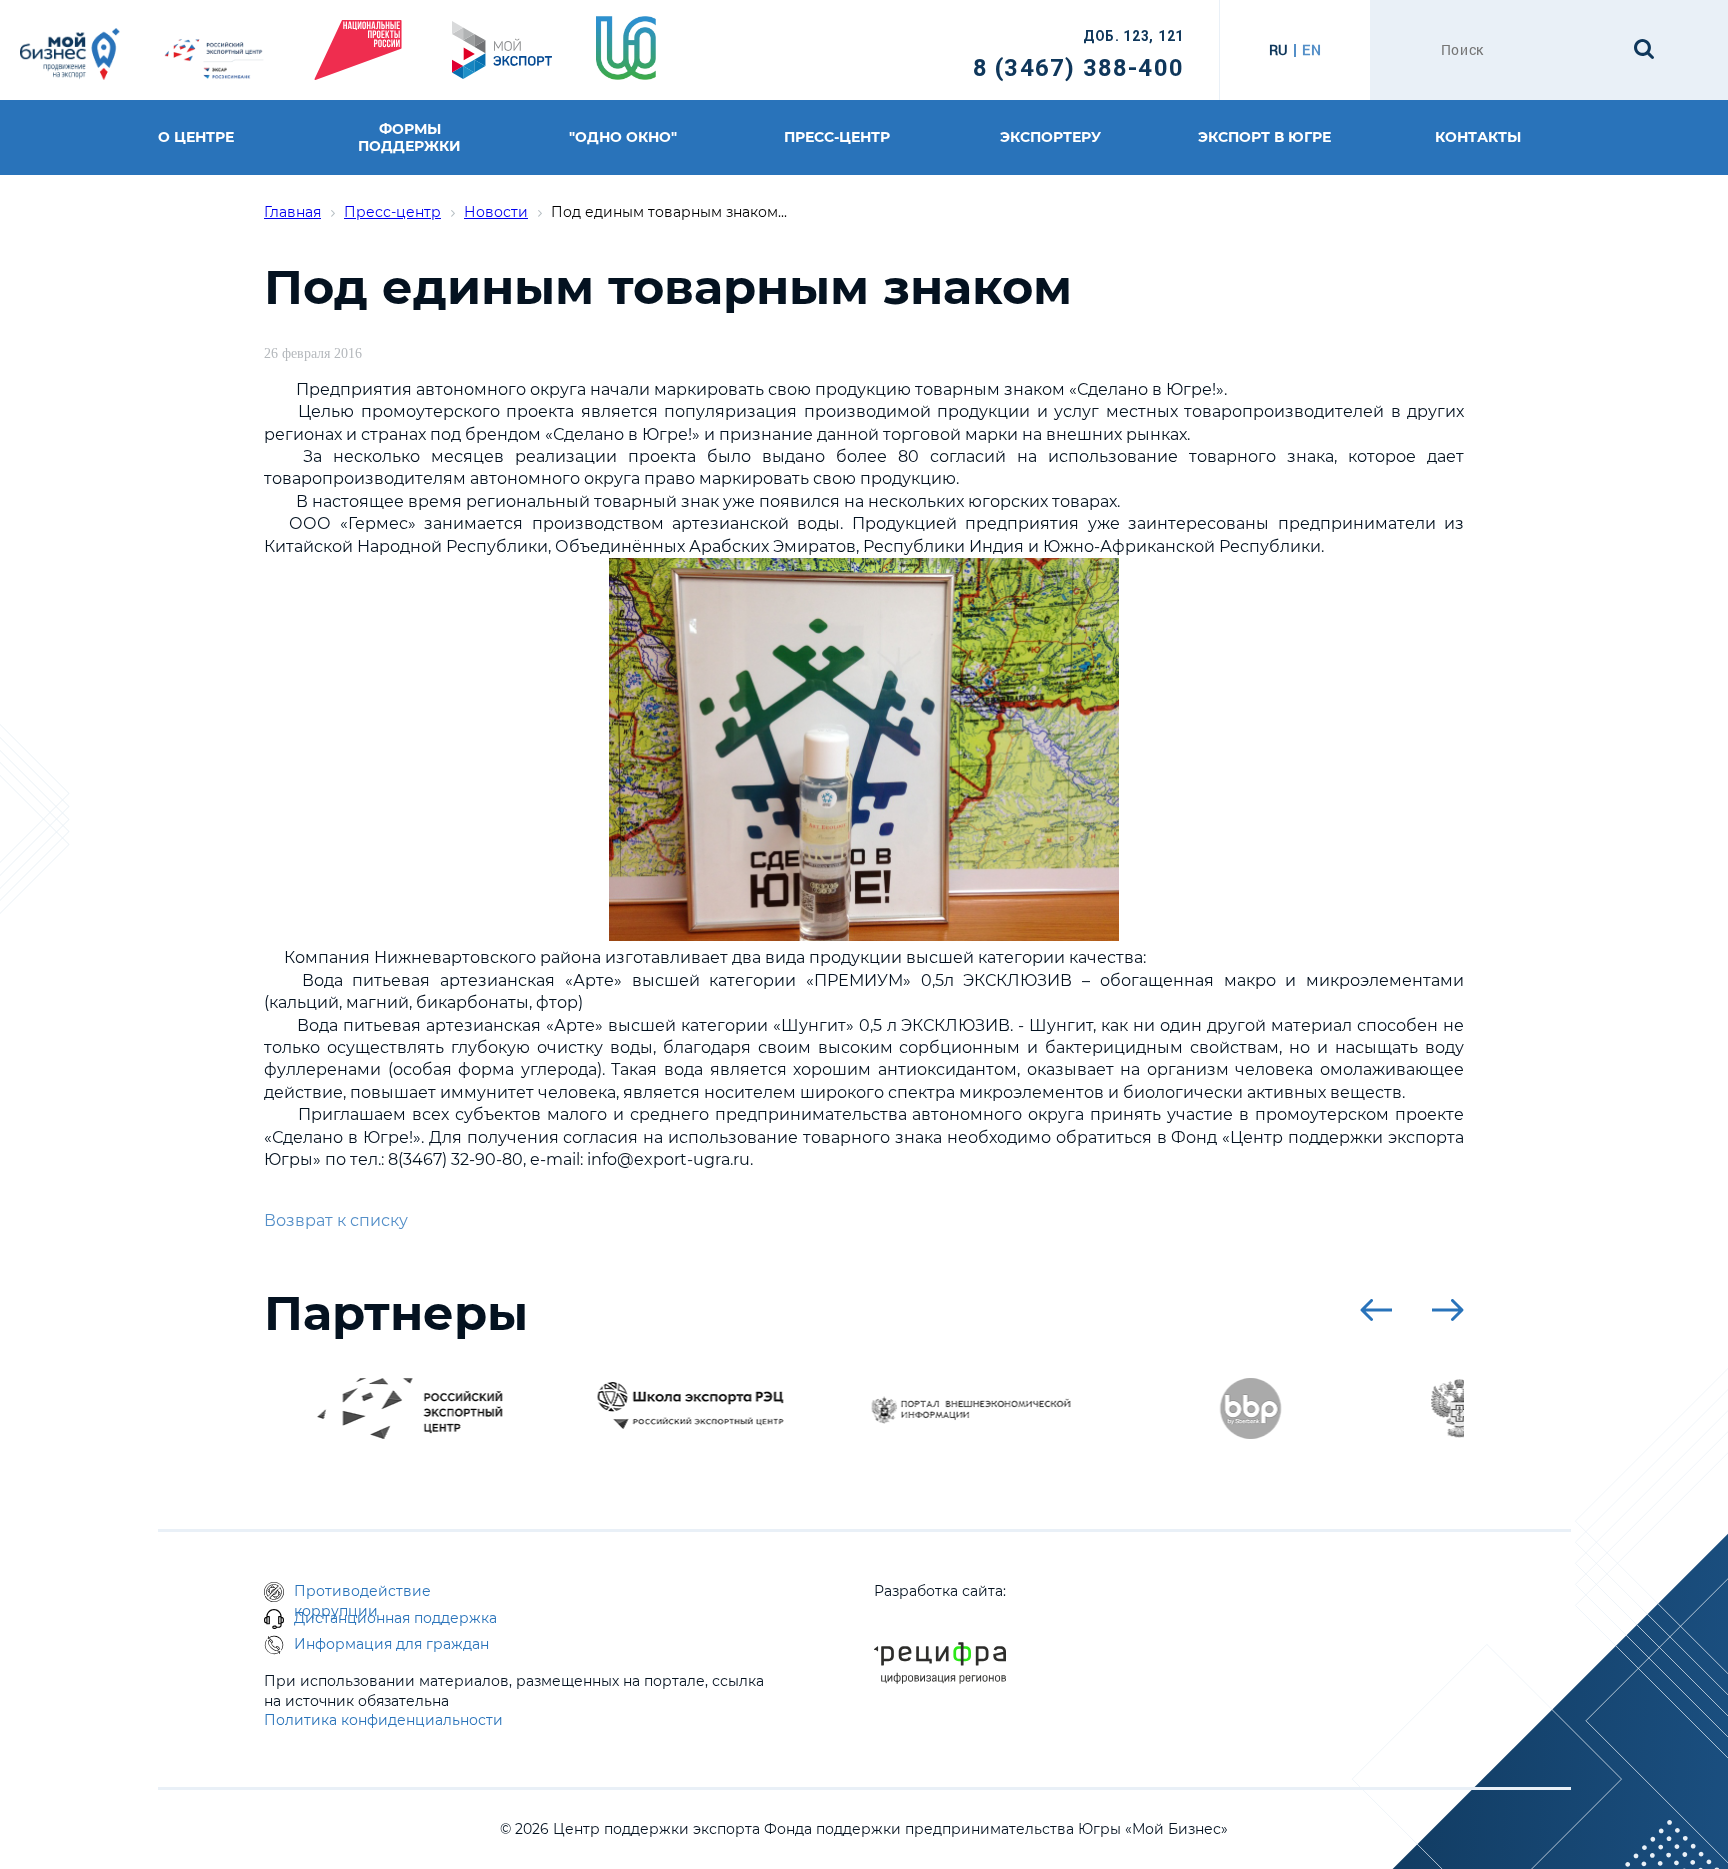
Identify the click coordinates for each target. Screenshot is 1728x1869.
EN (1311, 50)
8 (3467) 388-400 (1078, 68)
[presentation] (1376, 1310)
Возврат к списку (336, 1220)
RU (1278, 50)
